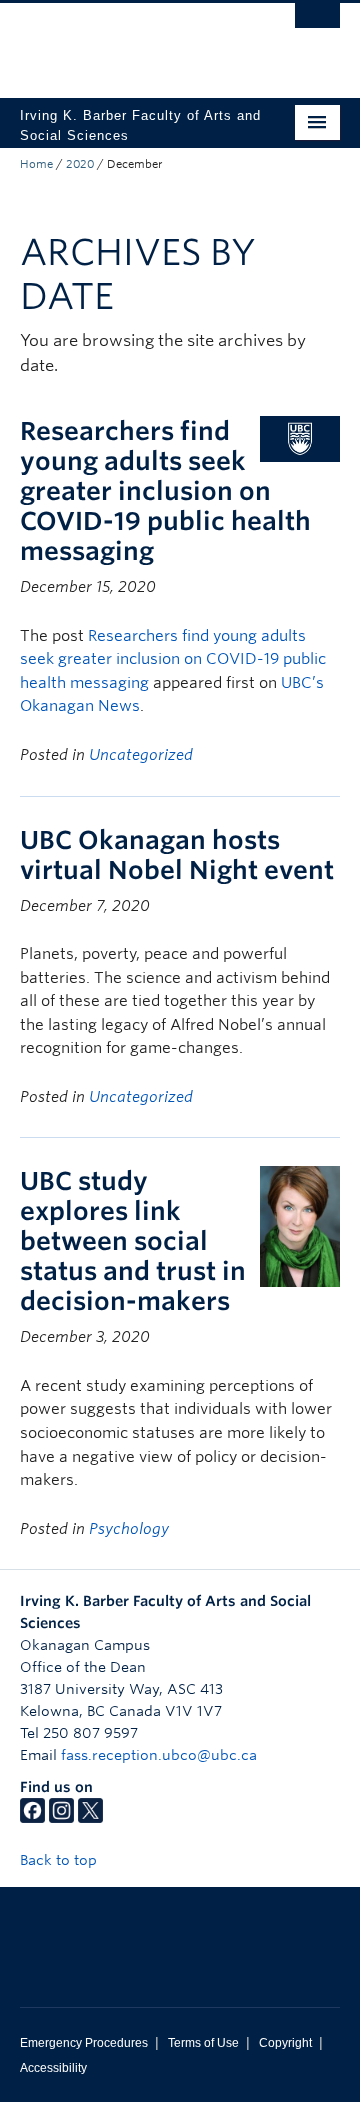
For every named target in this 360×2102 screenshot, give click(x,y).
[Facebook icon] (32, 1818)
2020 (80, 164)
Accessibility (53, 2068)
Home (36, 164)
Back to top (60, 1860)
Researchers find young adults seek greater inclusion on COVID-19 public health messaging (165, 491)
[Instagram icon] (61, 1818)
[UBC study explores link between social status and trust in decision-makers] (300, 1225)
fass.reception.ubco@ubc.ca (159, 1755)
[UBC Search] (317, 25)
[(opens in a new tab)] (300, 437)
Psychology (129, 1529)
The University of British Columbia (132, 41)
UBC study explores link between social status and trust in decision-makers (133, 1241)
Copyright (285, 2043)
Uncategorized (141, 755)
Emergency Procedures (84, 2043)
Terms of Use (203, 2043)
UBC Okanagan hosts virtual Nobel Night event (177, 855)
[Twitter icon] (90, 1818)
